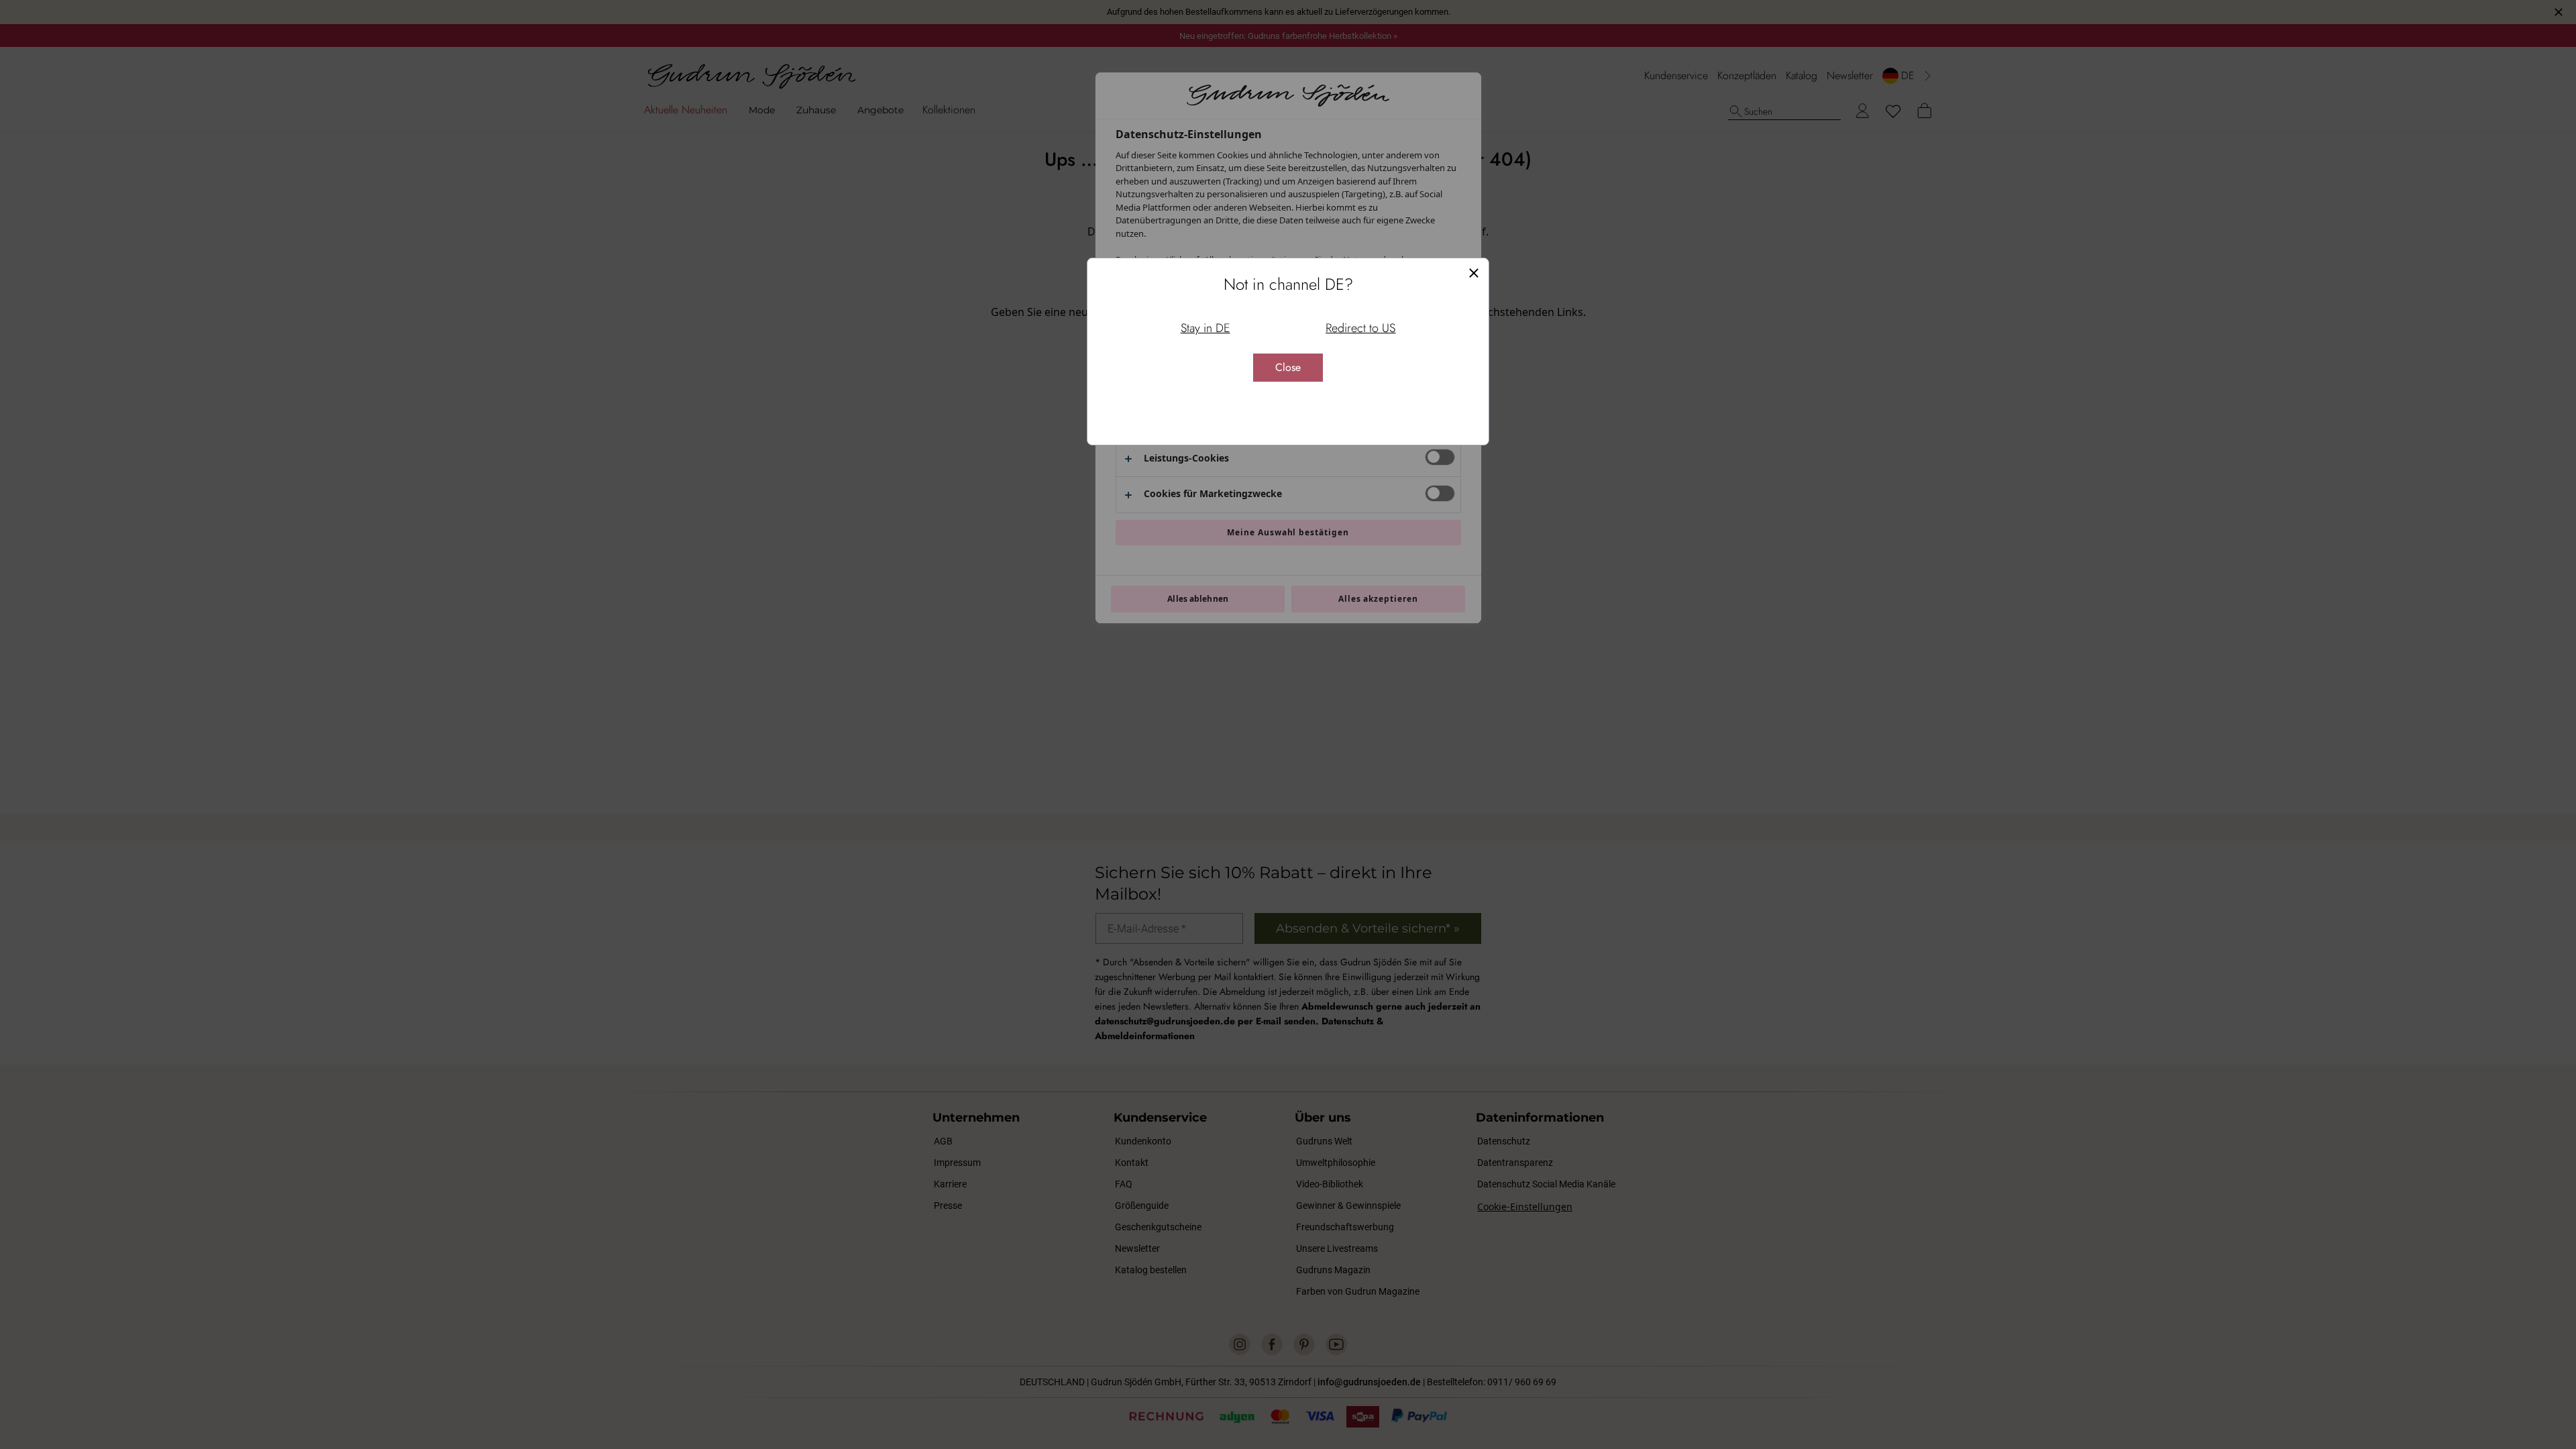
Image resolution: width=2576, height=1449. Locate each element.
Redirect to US (1360, 328)
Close (1288, 367)
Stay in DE (1205, 328)
